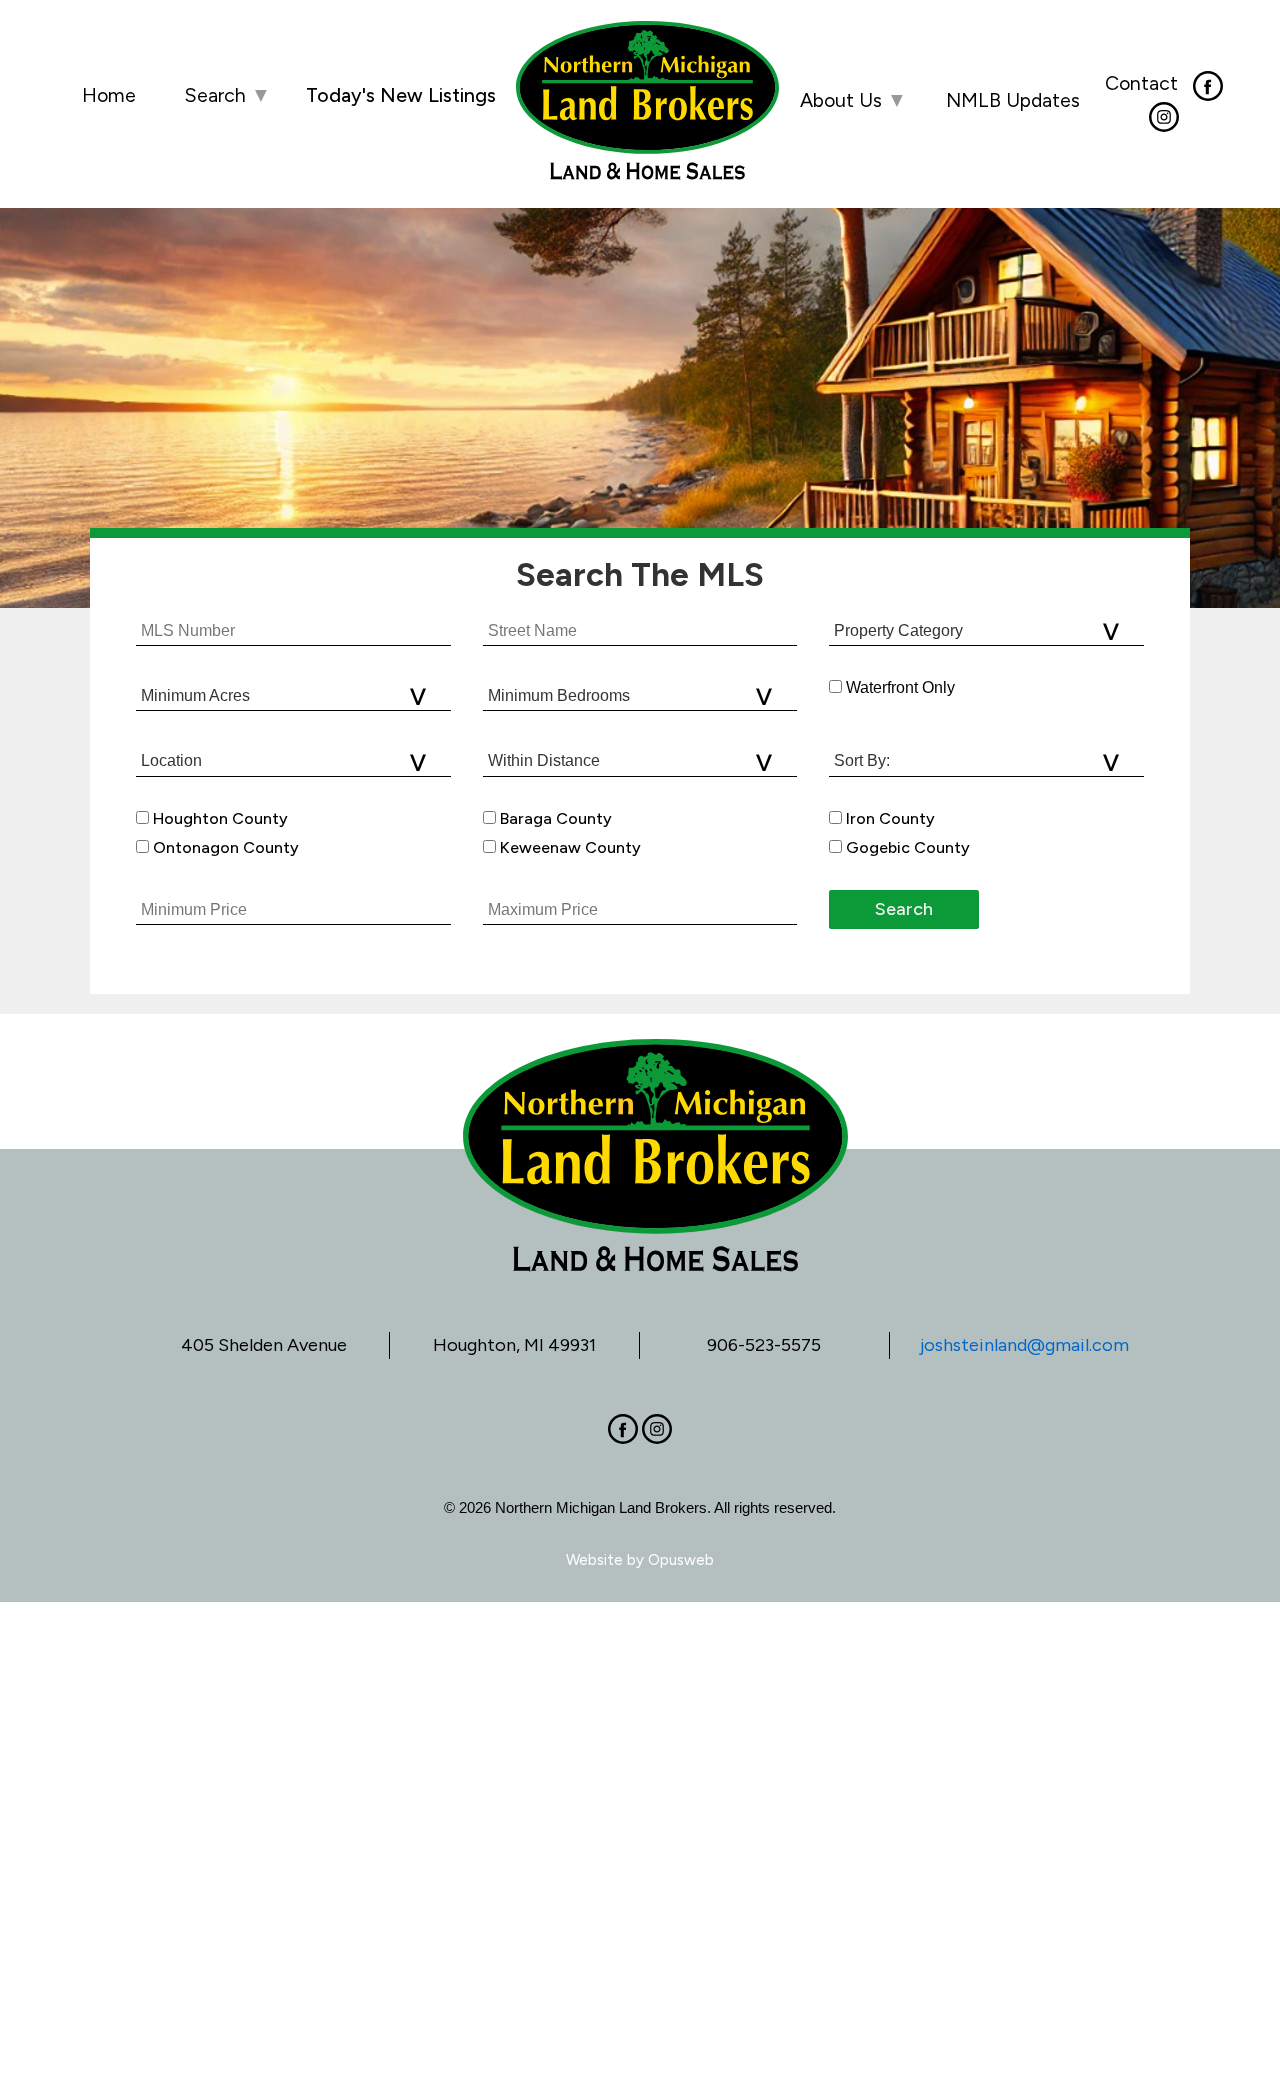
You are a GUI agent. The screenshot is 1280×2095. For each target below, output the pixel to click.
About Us (853, 100)
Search (227, 95)
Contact (1141, 83)
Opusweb (681, 1560)
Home (109, 95)
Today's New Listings (401, 95)
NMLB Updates (1013, 100)
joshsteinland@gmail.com (1024, 1345)
